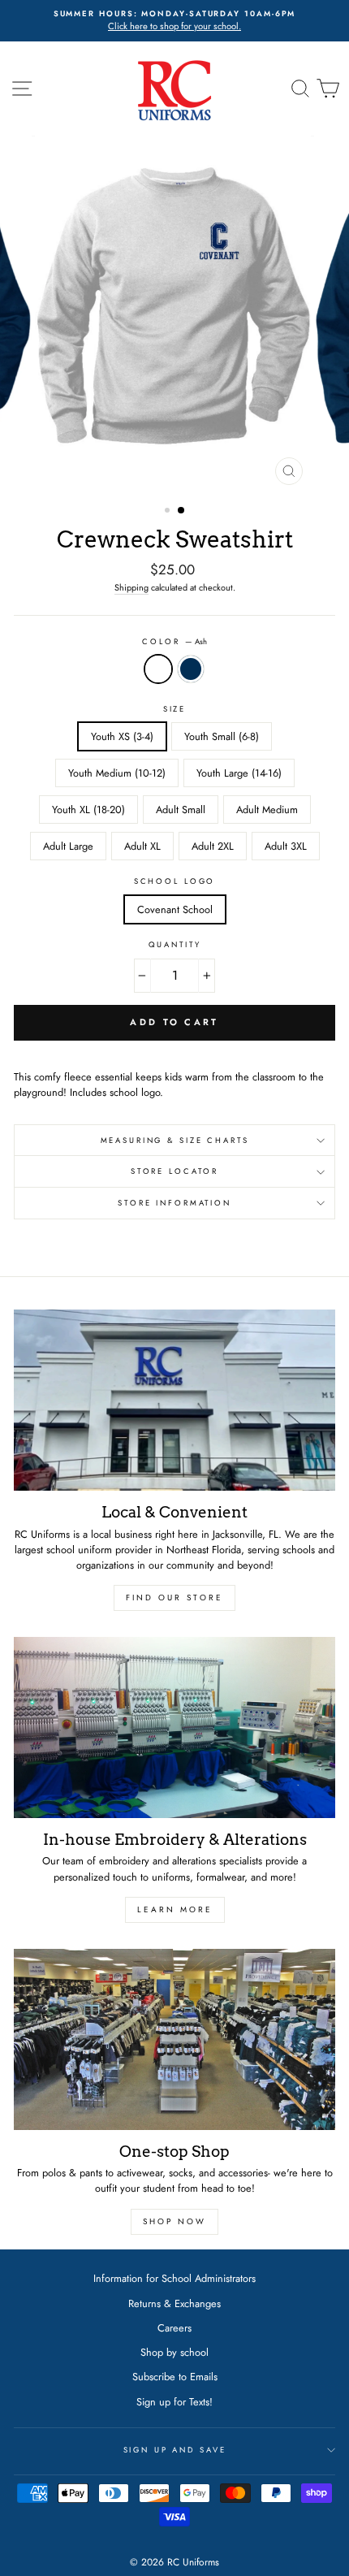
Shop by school (174, 2352)
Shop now (174, 2221)
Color (174, 642)
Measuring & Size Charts (175, 1141)
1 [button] (169, 512)
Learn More (175, 1909)
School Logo (175, 881)
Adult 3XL (286, 846)
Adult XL (142, 846)
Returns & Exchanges (174, 2303)
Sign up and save (175, 2450)
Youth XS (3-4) (122, 736)
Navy (191, 669)
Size (174, 709)
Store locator (174, 1171)
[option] (174, 21)
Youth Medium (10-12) (117, 773)
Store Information (174, 1203)
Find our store (174, 1598)
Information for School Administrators (174, 2278)
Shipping (131, 587)
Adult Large (68, 846)
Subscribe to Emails (175, 2377)
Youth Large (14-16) (239, 773)
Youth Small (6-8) (222, 736)
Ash (158, 669)
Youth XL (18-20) (88, 810)
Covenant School (175, 909)
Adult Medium (267, 810)
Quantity (175, 945)
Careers (174, 2328)
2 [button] (182, 511)
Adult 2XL (213, 846)
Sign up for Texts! (174, 2402)
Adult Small (181, 810)
